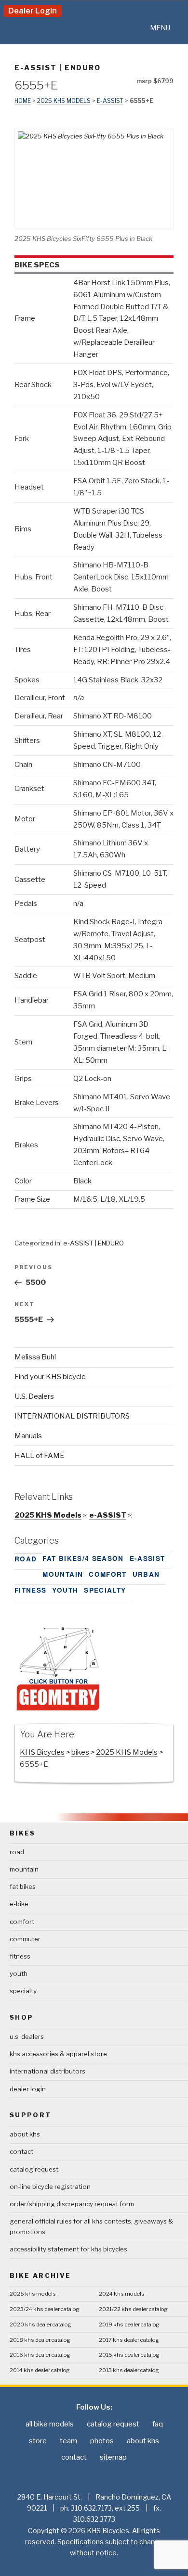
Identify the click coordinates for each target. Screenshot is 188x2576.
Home (23, 101)
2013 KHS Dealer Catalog (129, 2370)
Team (68, 2441)
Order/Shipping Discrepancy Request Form (72, 2204)
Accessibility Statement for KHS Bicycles (68, 2249)
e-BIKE (19, 1904)
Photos (102, 2441)
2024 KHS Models (122, 2294)
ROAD (26, 1559)
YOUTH (65, 1590)
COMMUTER (25, 1939)
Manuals (28, 1436)
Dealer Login (33, 11)
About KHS (25, 2134)
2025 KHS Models (64, 101)
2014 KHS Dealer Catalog (40, 2370)
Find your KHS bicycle (50, 1377)
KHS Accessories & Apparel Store (58, 2054)
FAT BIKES (23, 1886)
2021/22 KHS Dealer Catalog (133, 2309)
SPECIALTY (105, 1590)
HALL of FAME (40, 1456)
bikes (80, 1752)
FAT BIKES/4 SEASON (83, 1558)
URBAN (146, 1574)
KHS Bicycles (42, 1752)
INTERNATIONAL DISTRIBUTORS (72, 1416)
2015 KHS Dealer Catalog (129, 2355)
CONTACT (21, 2151)
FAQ (158, 2424)
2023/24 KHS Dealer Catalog (45, 2309)
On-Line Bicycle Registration (50, 2186)
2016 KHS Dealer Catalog (40, 2355)
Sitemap (113, 2457)
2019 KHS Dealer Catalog (129, 2325)
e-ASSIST (36, 68)
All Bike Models (50, 2424)
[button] (160, 28)
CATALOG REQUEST (34, 2169)
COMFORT (107, 1574)
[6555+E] (58, 1709)
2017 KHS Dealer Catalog (129, 2340)
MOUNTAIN (63, 1574)
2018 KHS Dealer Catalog (40, 2340)
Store (38, 2441)
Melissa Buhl (35, 1357)
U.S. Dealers (34, 1396)
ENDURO (83, 68)
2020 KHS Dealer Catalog (40, 2325)
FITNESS (30, 1590)
